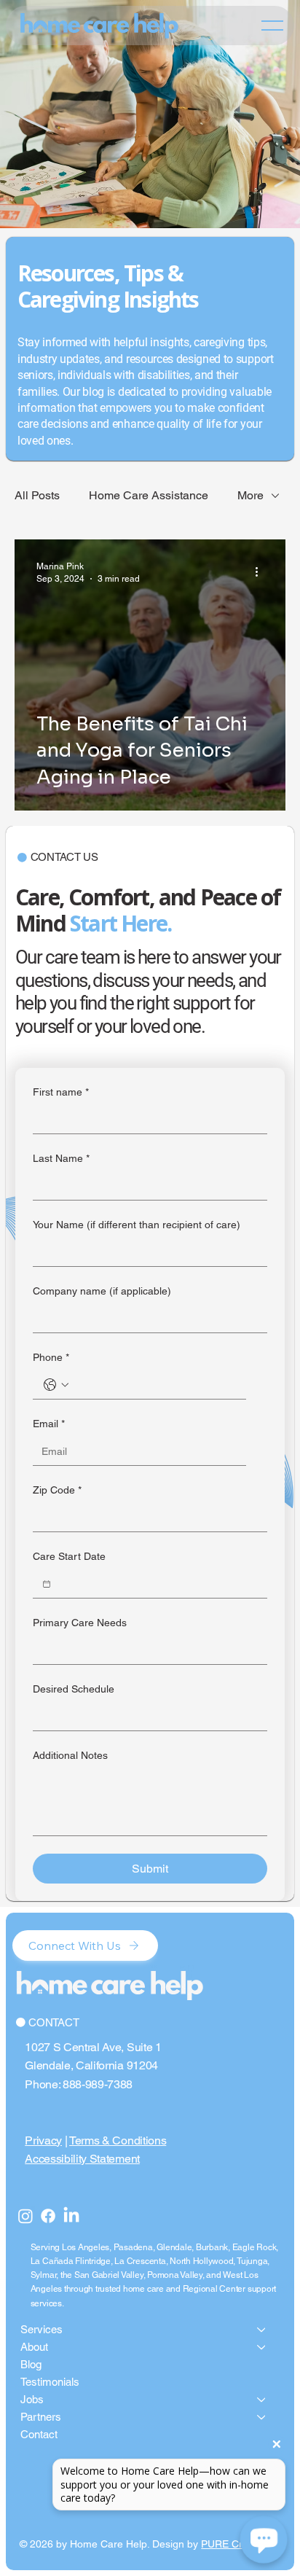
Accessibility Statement (82, 2159)
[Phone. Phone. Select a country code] (56, 1385)
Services (42, 2329)
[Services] (262, 2330)
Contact (39, 2434)
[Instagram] (25, 2216)
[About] (262, 2347)
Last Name (61, 1158)
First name (61, 1092)
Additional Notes (70, 1755)
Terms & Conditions (118, 2140)
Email (49, 1424)
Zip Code (57, 1490)
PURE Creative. (237, 2544)
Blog (31, 2364)
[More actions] (261, 571)
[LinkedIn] (71, 2216)
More (250, 495)
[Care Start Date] (47, 1584)
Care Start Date (69, 1556)
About (34, 2347)
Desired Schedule (74, 1689)
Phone (51, 1357)
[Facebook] (48, 2216)
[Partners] (262, 2417)
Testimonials (50, 2382)
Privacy (43, 2140)
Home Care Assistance (149, 495)
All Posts (37, 495)
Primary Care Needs (80, 1623)
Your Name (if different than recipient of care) (137, 1225)
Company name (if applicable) (102, 1291)
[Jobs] (262, 2400)
